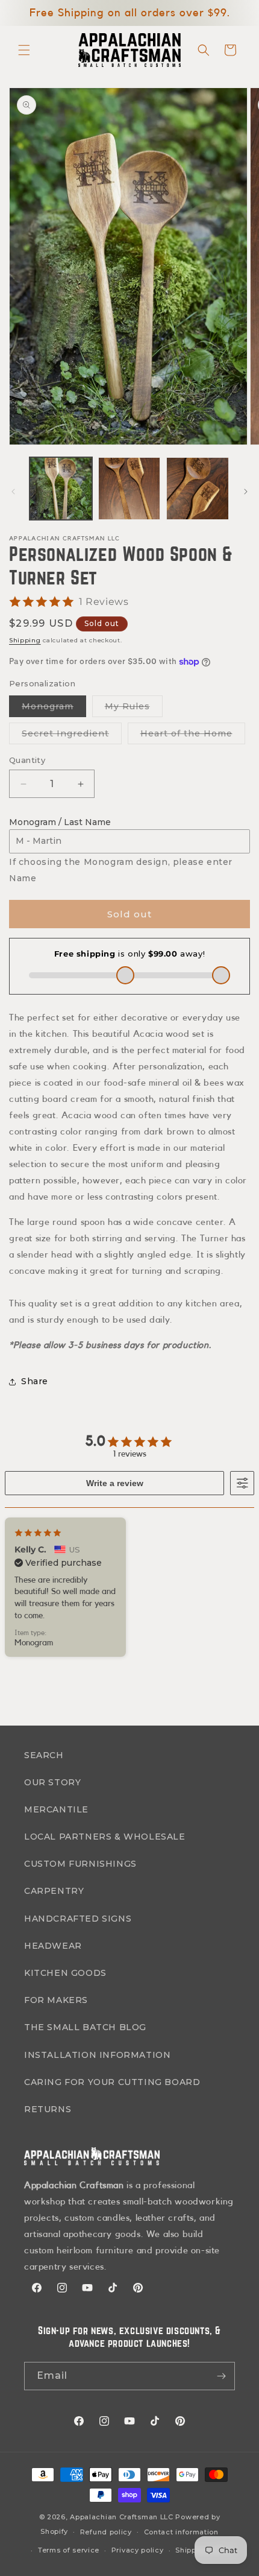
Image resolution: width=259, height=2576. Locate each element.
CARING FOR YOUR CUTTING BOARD (112, 2082)
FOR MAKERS (56, 2000)
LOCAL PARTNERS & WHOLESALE (105, 1837)
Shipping (25, 640)
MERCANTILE (56, 1809)
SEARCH (44, 1755)
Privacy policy (138, 2550)
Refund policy (106, 2532)
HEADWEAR (53, 1946)
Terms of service (69, 2550)
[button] (24, 50)
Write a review (115, 1483)
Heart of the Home (193, 736)
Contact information (181, 2532)
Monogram (54, 709)
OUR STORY (52, 1782)
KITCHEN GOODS (65, 1973)
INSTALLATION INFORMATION (97, 2055)
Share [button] (35, 1381)
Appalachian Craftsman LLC (122, 2517)
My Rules (134, 709)
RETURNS (48, 2109)
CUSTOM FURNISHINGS (80, 1864)
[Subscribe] (221, 2376)
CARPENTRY (54, 1891)
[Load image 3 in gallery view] (198, 489)
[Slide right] (246, 492)
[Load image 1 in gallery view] (61, 489)
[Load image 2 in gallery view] (129, 489)
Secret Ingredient (72, 736)
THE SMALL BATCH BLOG (85, 2027)
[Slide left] (13, 492)
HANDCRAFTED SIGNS (78, 1919)
